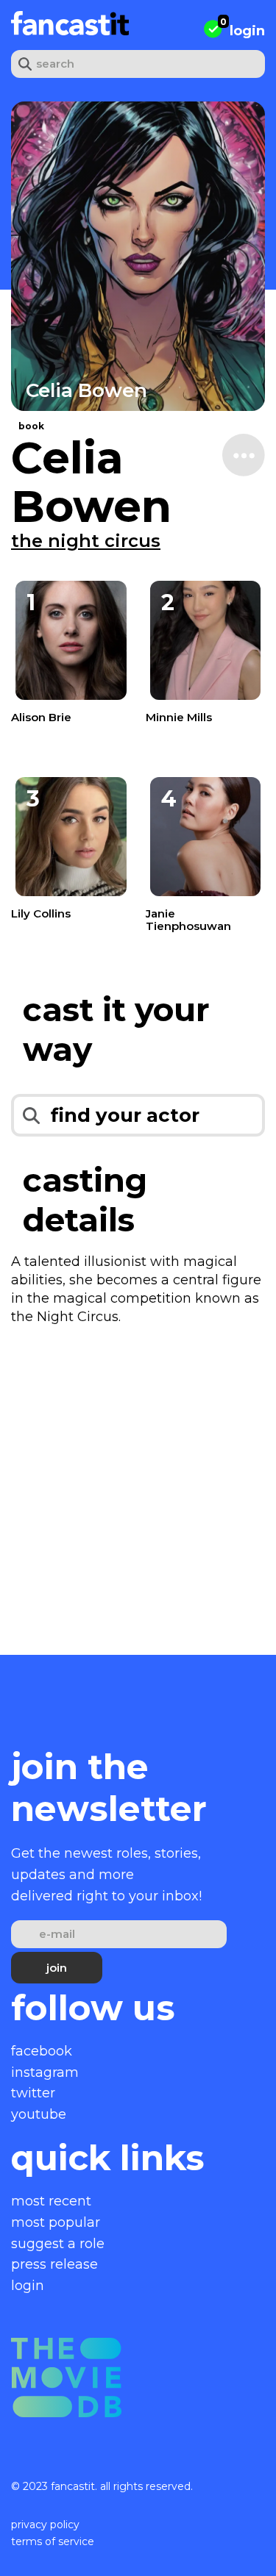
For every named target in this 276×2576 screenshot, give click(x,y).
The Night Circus (86, 541)
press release (54, 2264)
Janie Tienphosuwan (188, 920)
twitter (33, 2093)
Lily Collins (41, 913)
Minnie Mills (179, 717)
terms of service (53, 2541)
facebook (42, 2051)
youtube (39, 2114)
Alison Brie (41, 717)
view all (46, 688)
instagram (45, 2072)
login (247, 31)
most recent (51, 2201)
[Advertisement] (138, 1488)
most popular (56, 2222)
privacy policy (45, 2525)
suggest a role (58, 2244)
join (57, 1968)
